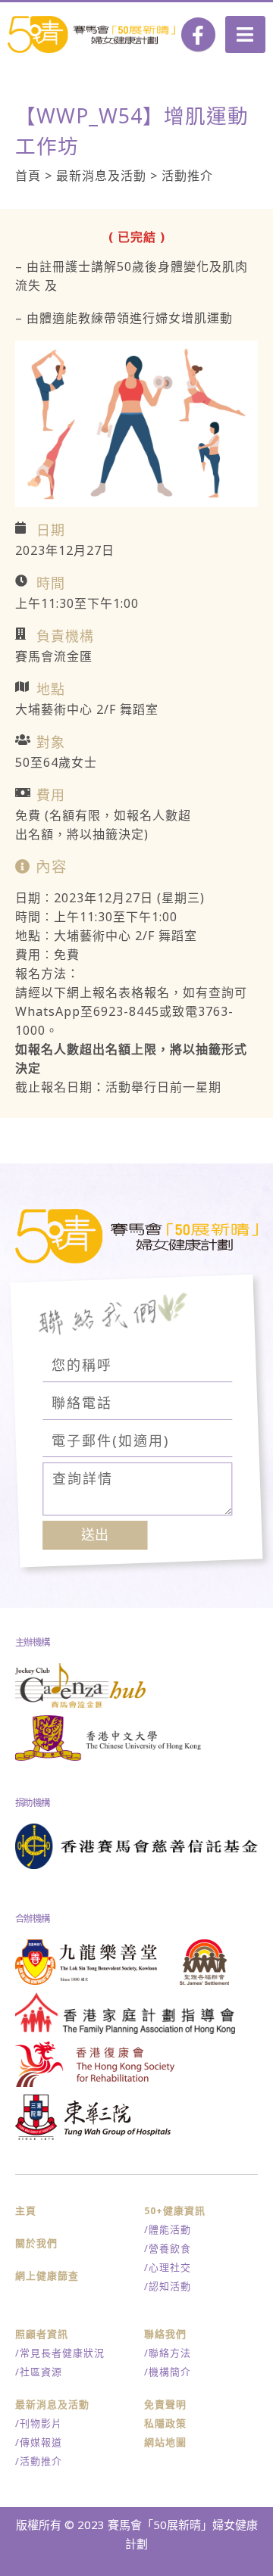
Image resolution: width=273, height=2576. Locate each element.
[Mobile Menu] (245, 34)
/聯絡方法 (168, 2353)
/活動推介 (39, 2461)
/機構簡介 (168, 2372)
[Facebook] (198, 34)
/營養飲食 (168, 2248)
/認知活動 (168, 2286)
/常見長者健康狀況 (60, 2353)
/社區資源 (39, 2372)
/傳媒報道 (39, 2442)
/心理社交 (168, 2267)
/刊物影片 (39, 2423)
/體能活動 (168, 2229)
